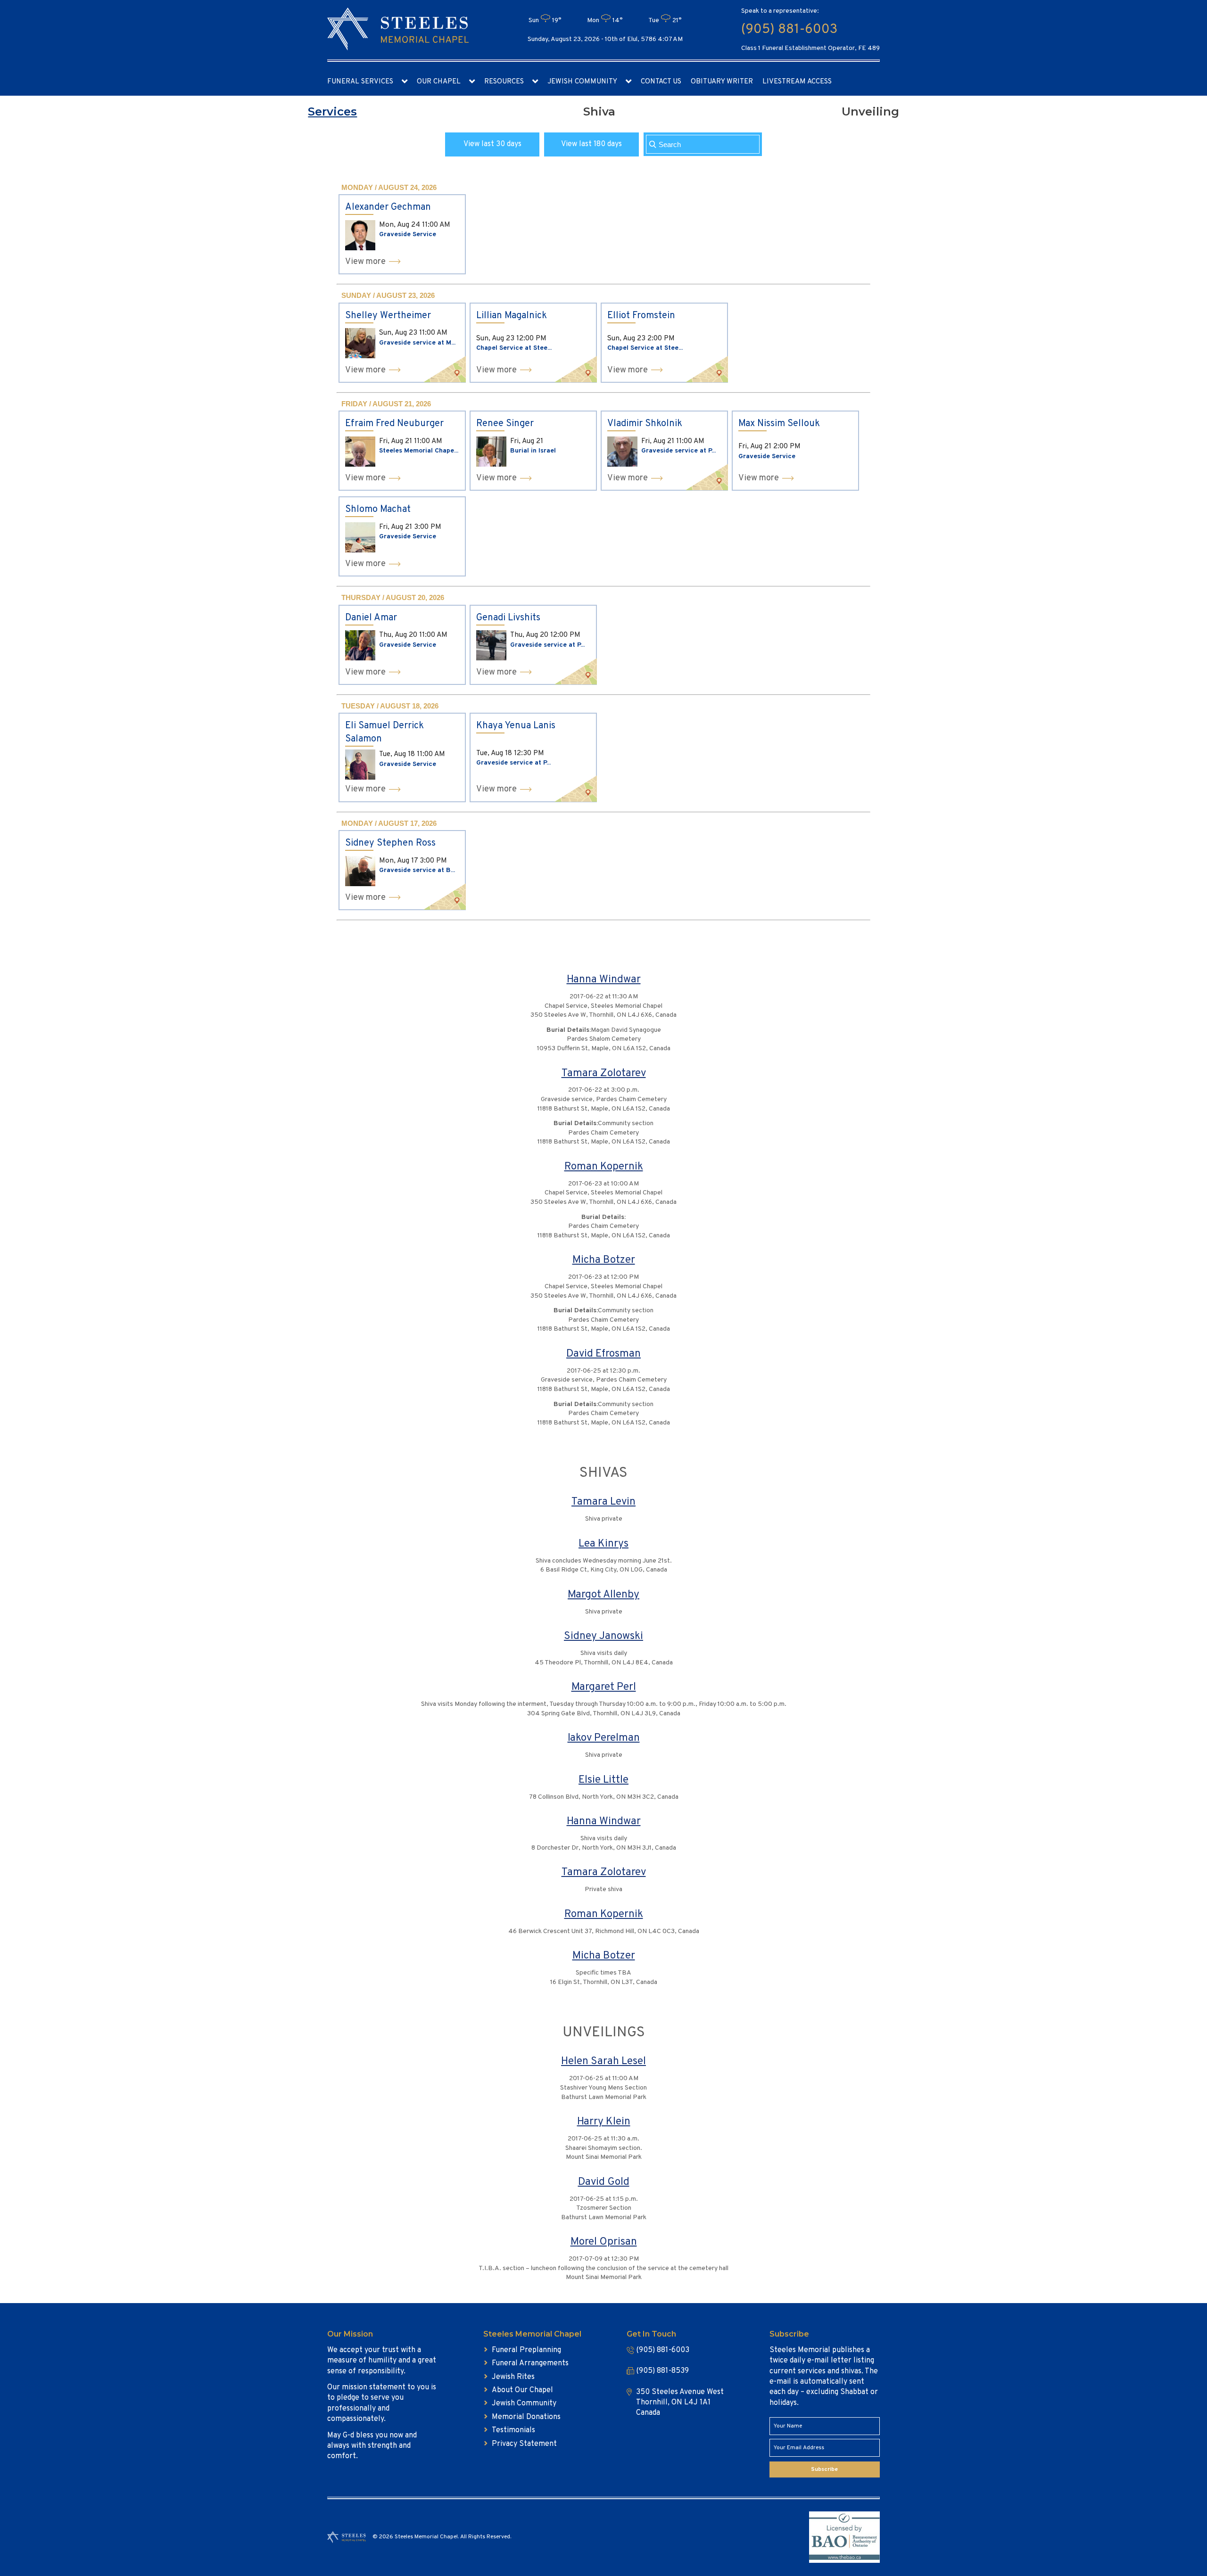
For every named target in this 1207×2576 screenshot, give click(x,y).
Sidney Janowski (603, 1636)
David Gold (604, 2182)
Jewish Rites (513, 2377)
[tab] (332, 112)
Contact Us (661, 82)
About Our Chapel (522, 2390)
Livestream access (797, 82)
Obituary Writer (722, 82)
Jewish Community (582, 82)
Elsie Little (603, 1780)
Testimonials (513, 2430)
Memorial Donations (526, 2417)
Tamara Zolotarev (604, 1074)
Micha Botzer (604, 1260)
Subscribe (824, 2469)
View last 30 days (492, 144)
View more (365, 262)
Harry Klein (604, 2122)
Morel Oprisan (604, 2242)
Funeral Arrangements (530, 2363)
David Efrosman (603, 1354)
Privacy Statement (524, 2444)
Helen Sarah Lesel (603, 2062)
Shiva (599, 111)
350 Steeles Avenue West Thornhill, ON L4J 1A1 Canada (680, 2403)
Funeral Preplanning (526, 2350)
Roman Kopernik (604, 1167)
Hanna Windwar (604, 980)
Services (332, 111)
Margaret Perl (604, 1687)
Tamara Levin (603, 1502)
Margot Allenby (603, 1595)
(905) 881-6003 (789, 30)
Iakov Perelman (604, 1738)
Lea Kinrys (603, 1544)
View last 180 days (591, 144)
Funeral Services (360, 82)
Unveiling (870, 111)
